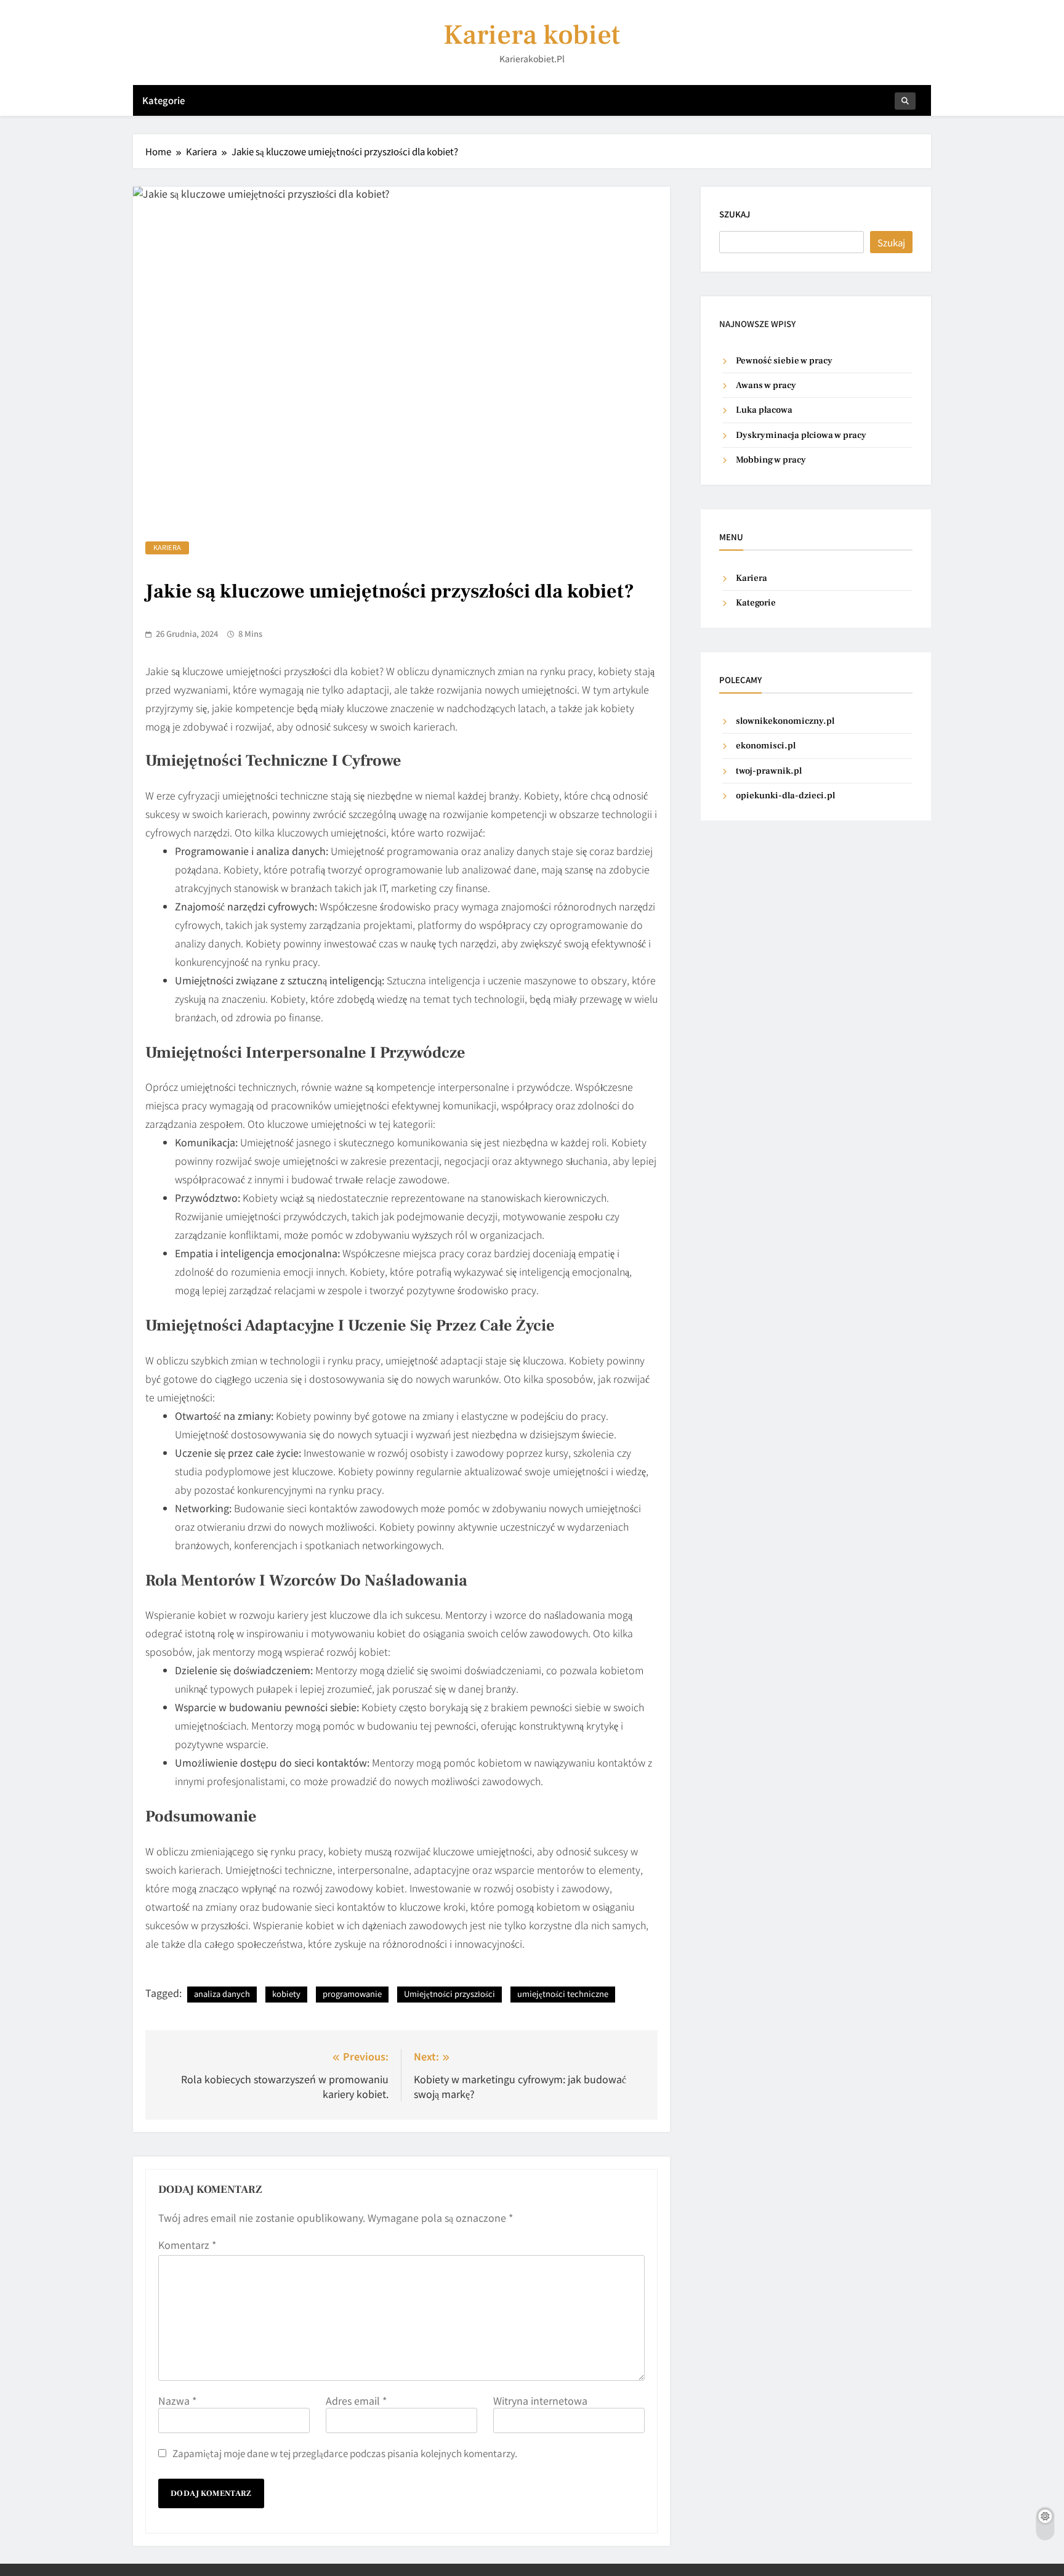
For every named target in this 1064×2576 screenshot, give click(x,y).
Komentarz (187, 2245)
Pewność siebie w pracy (784, 361)
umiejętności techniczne (563, 1994)
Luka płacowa (764, 410)
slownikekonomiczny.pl (785, 721)
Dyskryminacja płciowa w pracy (801, 435)
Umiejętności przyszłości (449, 1994)
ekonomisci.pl (766, 746)
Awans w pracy (766, 385)
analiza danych (222, 1994)
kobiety (286, 1994)
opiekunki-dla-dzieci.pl (785, 796)
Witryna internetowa (540, 2400)
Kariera (167, 547)
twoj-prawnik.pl (769, 771)
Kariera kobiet (532, 35)
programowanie (352, 1994)
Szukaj (735, 214)
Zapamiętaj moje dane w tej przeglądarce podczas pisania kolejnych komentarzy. (345, 2453)
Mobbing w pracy (771, 460)
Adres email (356, 2400)
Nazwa (177, 2400)
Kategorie (163, 100)
